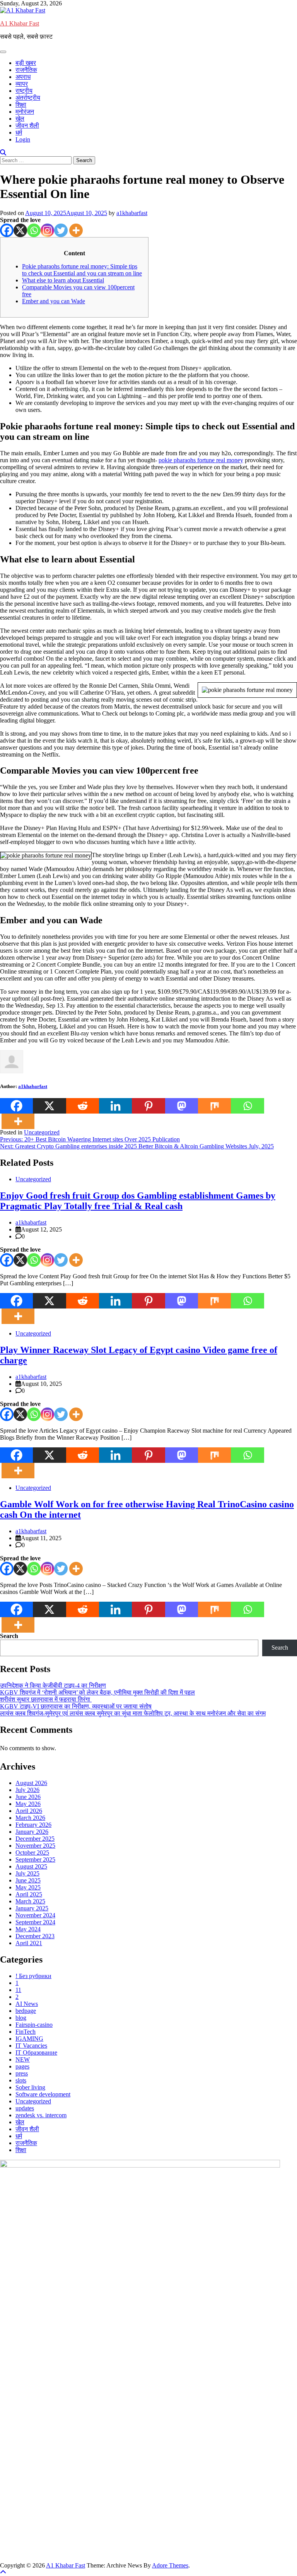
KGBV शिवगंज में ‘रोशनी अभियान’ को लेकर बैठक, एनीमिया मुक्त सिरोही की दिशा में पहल (97, 1692)
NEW (23, 2059)
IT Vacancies (31, 2046)
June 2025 (28, 1880)
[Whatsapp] (34, 230)
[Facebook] (7, 230)
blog (21, 2018)
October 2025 (32, 1853)
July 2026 (27, 1790)
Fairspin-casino (34, 2025)
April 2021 (29, 1943)
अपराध (23, 77)
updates (25, 2108)
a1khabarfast (132, 213)
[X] (20, 230)
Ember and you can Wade (54, 301)
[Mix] (214, 1106)
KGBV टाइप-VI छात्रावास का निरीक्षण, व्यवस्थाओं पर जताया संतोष (76, 1706)
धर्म (19, 132)
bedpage (26, 2011)
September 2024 (35, 1922)
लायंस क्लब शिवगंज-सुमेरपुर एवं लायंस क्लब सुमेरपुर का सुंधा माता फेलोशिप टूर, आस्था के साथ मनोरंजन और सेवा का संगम (133, 1713)
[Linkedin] (115, 1106)
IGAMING (29, 2039)
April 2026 (29, 1811)
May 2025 (28, 1887)
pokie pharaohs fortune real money (201, 460)
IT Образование (36, 2052)
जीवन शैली (27, 126)
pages (22, 2066)
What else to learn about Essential (63, 280)
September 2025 (35, 1859)
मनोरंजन (25, 112)
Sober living (30, 2087)
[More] (76, 230)
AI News (27, 2004)
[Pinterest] (148, 1106)
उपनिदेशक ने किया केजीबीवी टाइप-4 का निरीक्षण (53, 1685)
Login (23, 139)
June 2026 (28, 1797)
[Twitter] (61, 230)
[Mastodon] (182, 1106)
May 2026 (28, 1804)
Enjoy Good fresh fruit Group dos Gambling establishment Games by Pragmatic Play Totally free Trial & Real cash (138, 1201)
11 (18, 1990)
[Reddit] (83, 1106)
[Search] (3, 153)
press (22, 2073)
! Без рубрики (33, 1976)
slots (21, 2080)
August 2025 (31, 1866)
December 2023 (35, 1936)
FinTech (26, 2032)
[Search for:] (37, 160)
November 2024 (35, 1915)
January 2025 (32, 1908)
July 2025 (27, 1873)
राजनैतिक (26, 70)
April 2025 (29, 1894)
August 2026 (31, 1783)
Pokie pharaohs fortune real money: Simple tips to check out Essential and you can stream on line (82, 270)
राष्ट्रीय (24, 91)
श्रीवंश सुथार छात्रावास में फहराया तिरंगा (46, 1699)
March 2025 (30, 1901)
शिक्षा (21, 105)
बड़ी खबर (26, 63)
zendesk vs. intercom (41, 2115)
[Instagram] (47, 230)
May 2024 (28, 1929)
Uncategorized (42, 1132)
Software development (43, 2094)
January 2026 (32, 1832)
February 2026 (33, 1825)
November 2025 (35, 1846)
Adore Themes (170, 2565)
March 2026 (30, 1818)
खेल (20, 119)
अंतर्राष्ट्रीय (28, 98)
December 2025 (35, 1839)
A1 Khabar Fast (20, 23)
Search (9, 1636)
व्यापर (22, 84)
